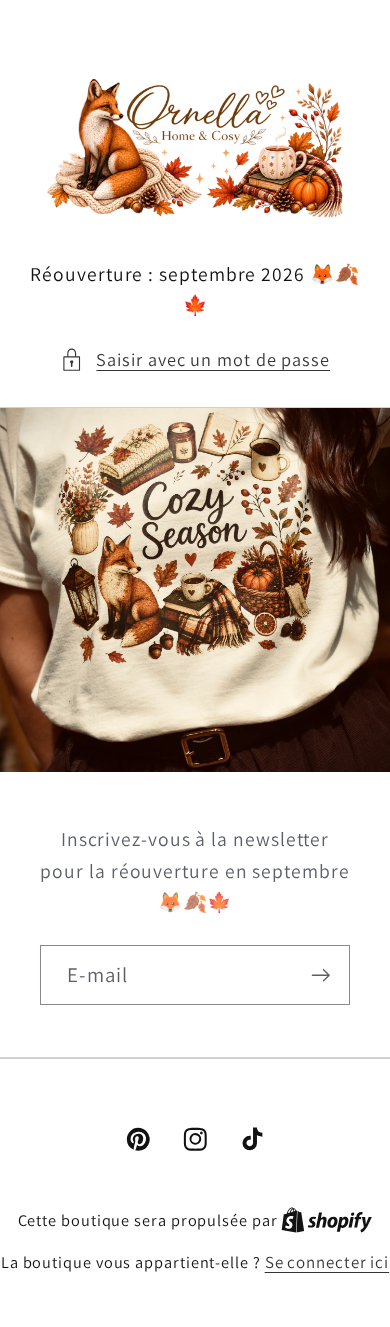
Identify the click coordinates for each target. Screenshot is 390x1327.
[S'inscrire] (320, 975)
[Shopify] (326, 1220)
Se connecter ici (327, 1262)
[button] (195, 359)
